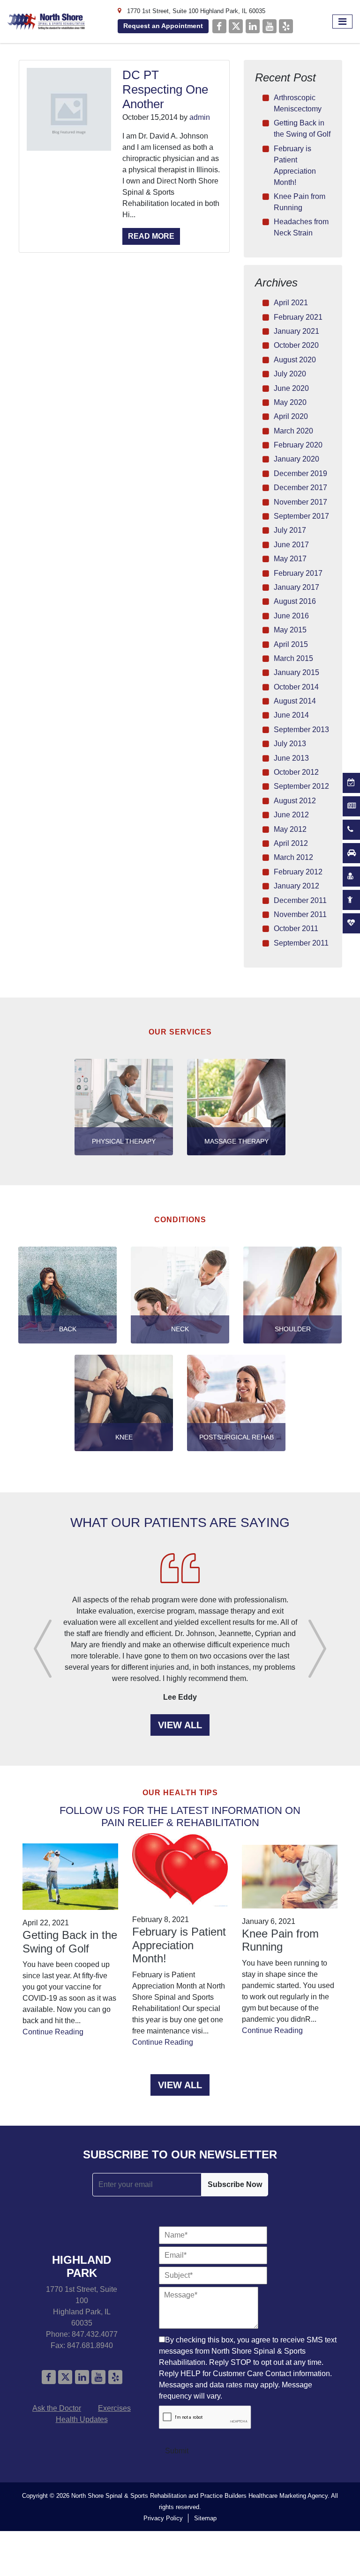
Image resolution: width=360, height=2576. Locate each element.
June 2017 (291, 545)
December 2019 (300, 473)
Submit (177, 2451)
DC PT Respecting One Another (165, 89)
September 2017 (301, 516)
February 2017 (298, 573)
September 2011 (301, 943)
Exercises (114, 2408)
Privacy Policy (163, 2518)
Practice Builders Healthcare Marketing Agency (264, 2496)
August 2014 (295, 701)
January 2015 (296, 672)
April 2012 (291, 843)
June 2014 (291, 715)
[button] (43, 1649)
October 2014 (296, 687)
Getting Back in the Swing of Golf (70, 1942)
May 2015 (290, 630)
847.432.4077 (95, 2334)
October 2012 (296, 772)
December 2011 (300, 900)
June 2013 (291, 758)
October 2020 (296, 345)
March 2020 (293, 431)
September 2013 (301, 730)
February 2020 (298, 445)
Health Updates (82, 2419)
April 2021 (291, 303)
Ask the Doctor (57, 2408)
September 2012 (301, 786)
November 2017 (300, 502)
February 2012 (298, 872)
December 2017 (300, 488)
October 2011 (296, 928)
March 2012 (293, 857)
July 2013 (290, 744)
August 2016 (295, 601)
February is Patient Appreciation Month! (179, 1945)
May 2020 (290, 402)
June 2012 (291, 815)
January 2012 (296, 886)
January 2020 (296, 459)
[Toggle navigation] (342, 22)
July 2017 (290, 530)
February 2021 (298, 317)
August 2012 (295, 801)
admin (200, 117)
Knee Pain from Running (280, 1940)
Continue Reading (53, 2032)
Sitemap (205, 2518)
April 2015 (291, 644)
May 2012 (290, 829)
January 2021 (296, 331)
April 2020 (291, 416)
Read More (151, 236)
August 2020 (295, 360)
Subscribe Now (235, 2184)
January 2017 (296, 587)
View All (180, 1725)
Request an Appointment (163, 26)
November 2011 (300, 914)
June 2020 (291, 388)
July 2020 (290, 374)
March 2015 (293, 658)
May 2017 (290, 559)
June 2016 (291, 616)
